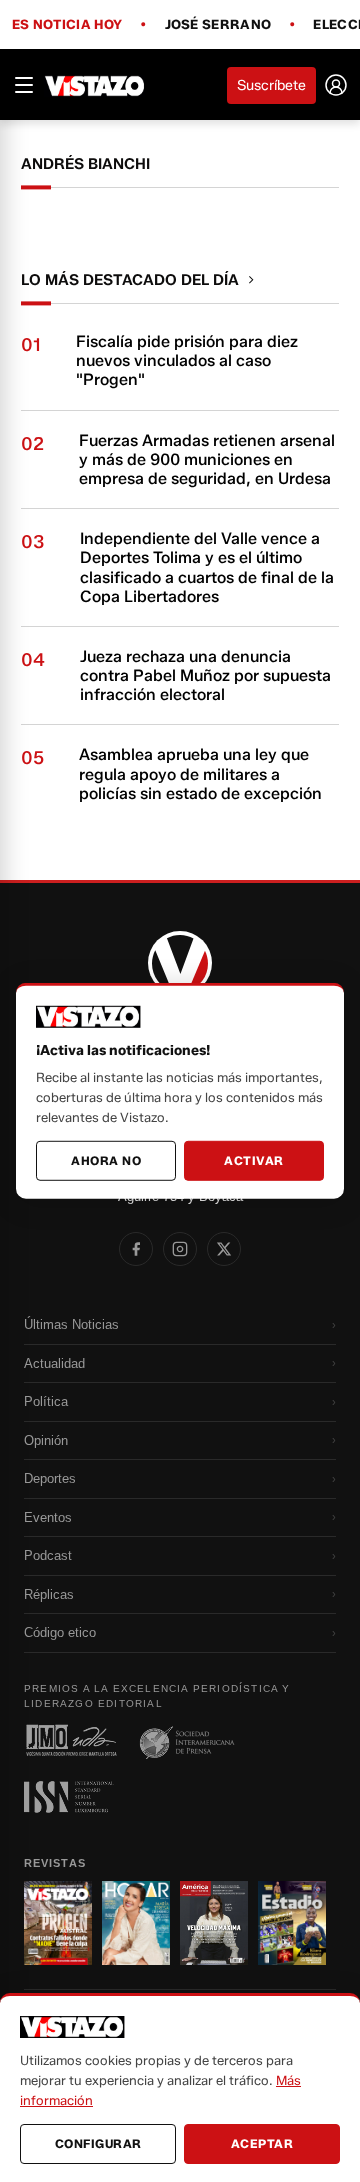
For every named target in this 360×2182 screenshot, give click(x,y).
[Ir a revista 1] (58, 1923)
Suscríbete (271, 85)
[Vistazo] (95, 85)
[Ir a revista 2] (136, 1923)
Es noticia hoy (67, 25)
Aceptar (262, 2143)
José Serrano (218, 25)
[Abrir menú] (24, 85)
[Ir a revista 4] (292, 1923)
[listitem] (136, 1249)
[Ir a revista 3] (214, 1923)
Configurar (98, 2143)
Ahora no (106, 1160)
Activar (254, 1160)
